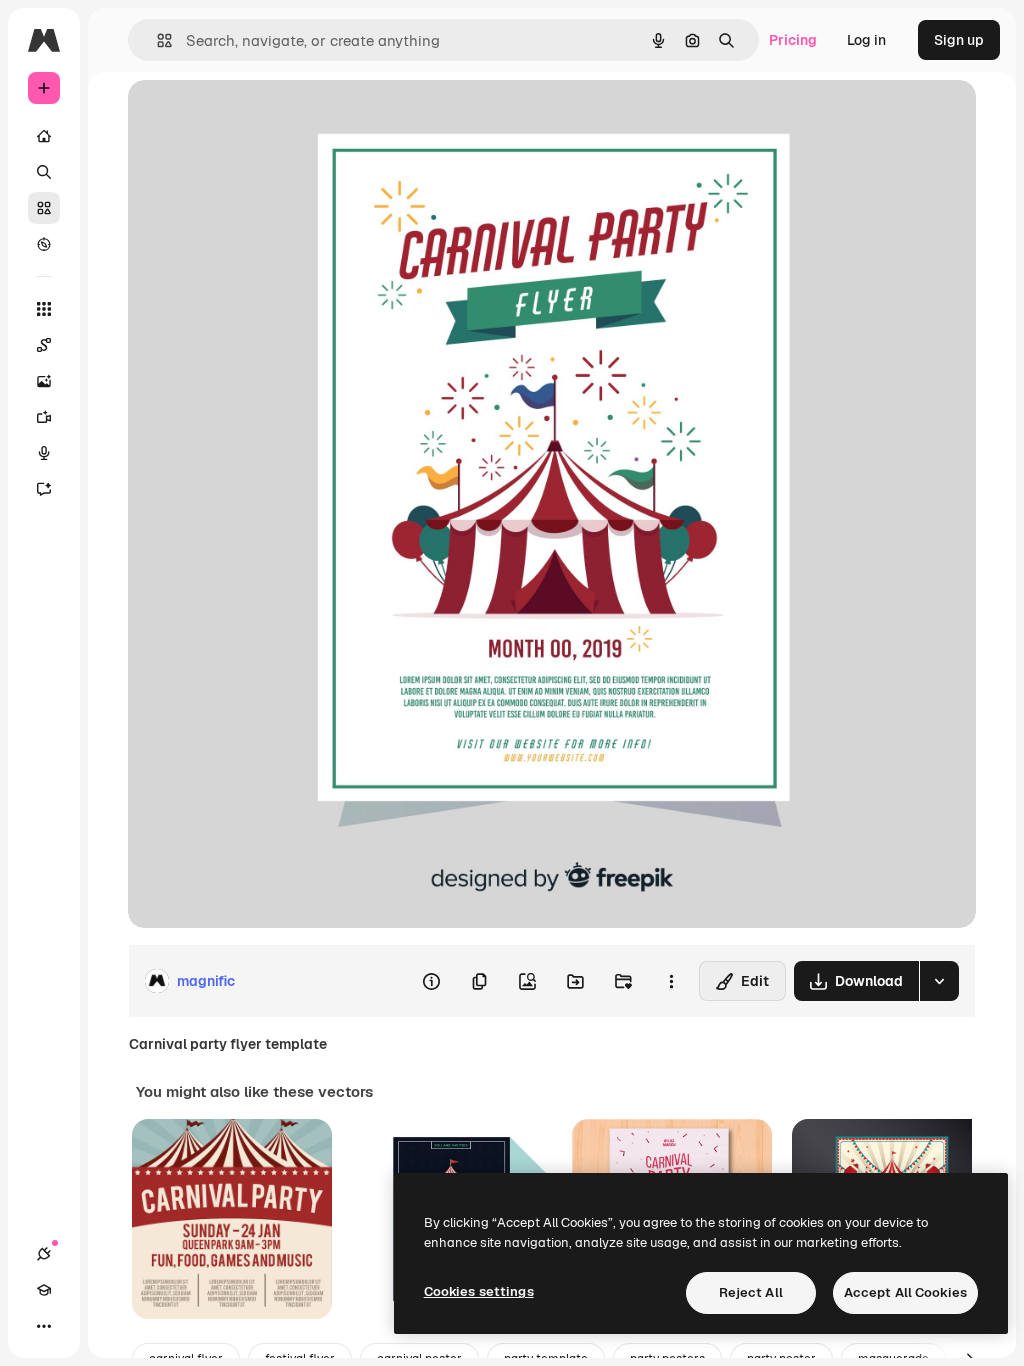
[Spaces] (44, 345)
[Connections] (44, 1254)
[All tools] (44, 309)
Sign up (959, 40)
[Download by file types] (939, 981)
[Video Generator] (44, 417)
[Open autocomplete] (156, 40)
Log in (866, 40)
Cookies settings (479, 1291)
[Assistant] (44, 489)
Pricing (793, 40)
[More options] (671, 981)
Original (256, 117)
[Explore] (44, 244)
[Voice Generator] (44, 453)
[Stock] (44, 208)
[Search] (44, 172)
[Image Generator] (44, 381)
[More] (44, 1326)
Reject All (751, 1292)
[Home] (44, 136)
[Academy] (44, 1290)
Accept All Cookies (905, 1292)
